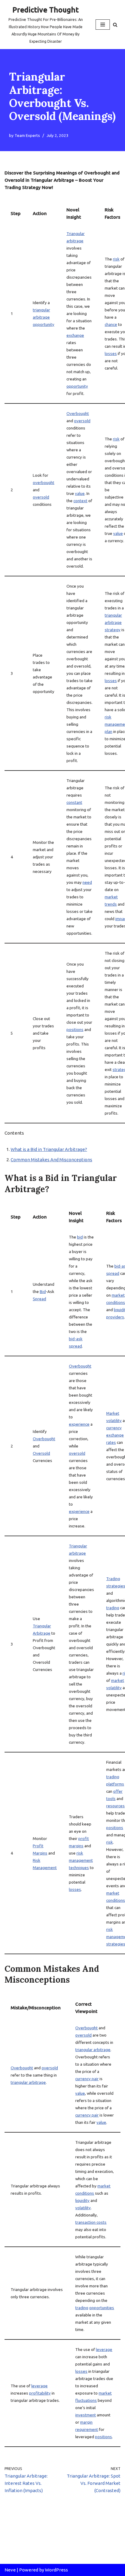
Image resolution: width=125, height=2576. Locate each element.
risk (116, 259)
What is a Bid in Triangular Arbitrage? (49, 1149)
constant (74, 802)
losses (111, 353)
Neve (10, 2570)
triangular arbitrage (28, 2082)
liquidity (82, 2200)
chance (111, 324)
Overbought (78, 413)
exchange (75, 335)
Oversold (41, 1453)
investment (86, 2415)
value (80, 493)
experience (79, 1424)
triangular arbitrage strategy (113, 622)
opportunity (44, 324)
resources (115, 1806)
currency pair (87, 2079)
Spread (39, 1299)
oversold (41, 497)
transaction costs (91, 2222)
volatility (83, 2208)
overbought (44, 482)
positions (75, 1029)
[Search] (115, 25)
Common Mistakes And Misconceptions (51, 1160)
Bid (43, 1291)
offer (118, 1791)
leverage (39, 2386)
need (87, 882)
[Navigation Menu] (103, 25)
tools (111, 1799)
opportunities (102, 2308)
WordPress (56, 2570)
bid (80, 1237)
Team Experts (27, 135)
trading (113, 1608)
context (80, 501)
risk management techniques (81, 1860)
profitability (40, 2393)
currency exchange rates (115, 1435)
